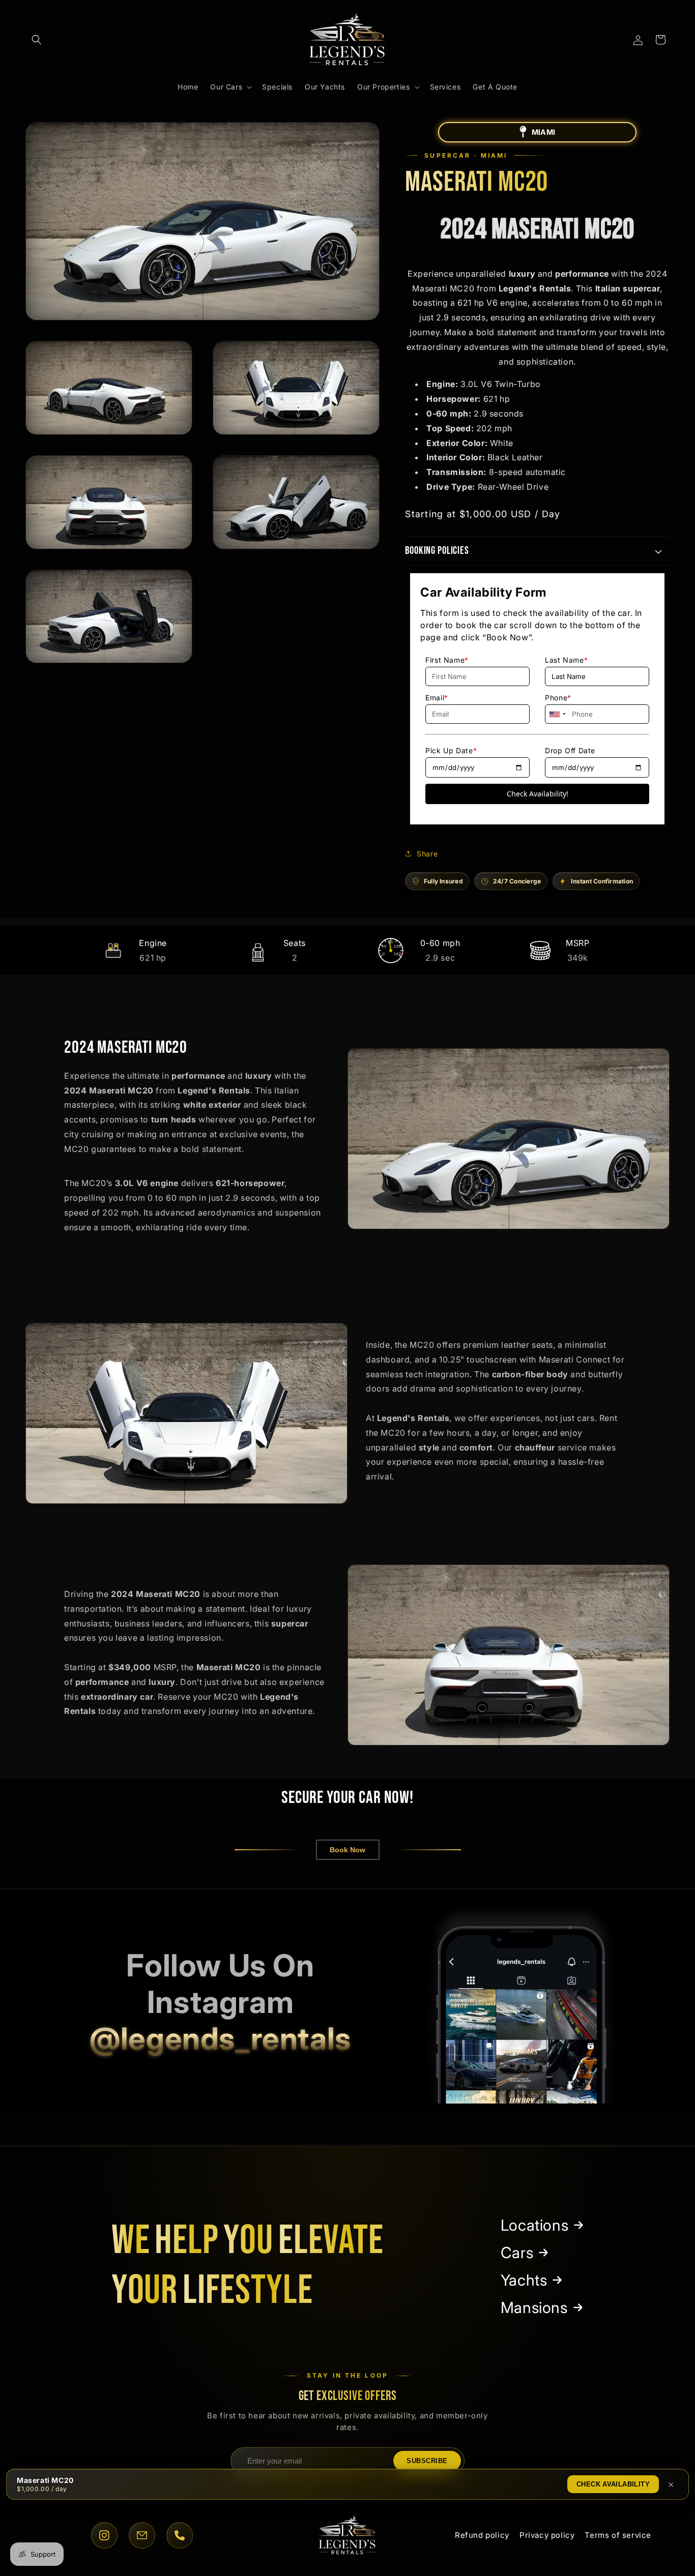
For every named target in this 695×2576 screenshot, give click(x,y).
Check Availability (613, 2484)
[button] (37, 40)
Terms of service (618, 2535)
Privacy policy (547, 2535)
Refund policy (482, 2535)
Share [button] (427, 854)
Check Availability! (538, 794)
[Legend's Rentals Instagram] (522, 2002)
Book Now (347, 1850)
